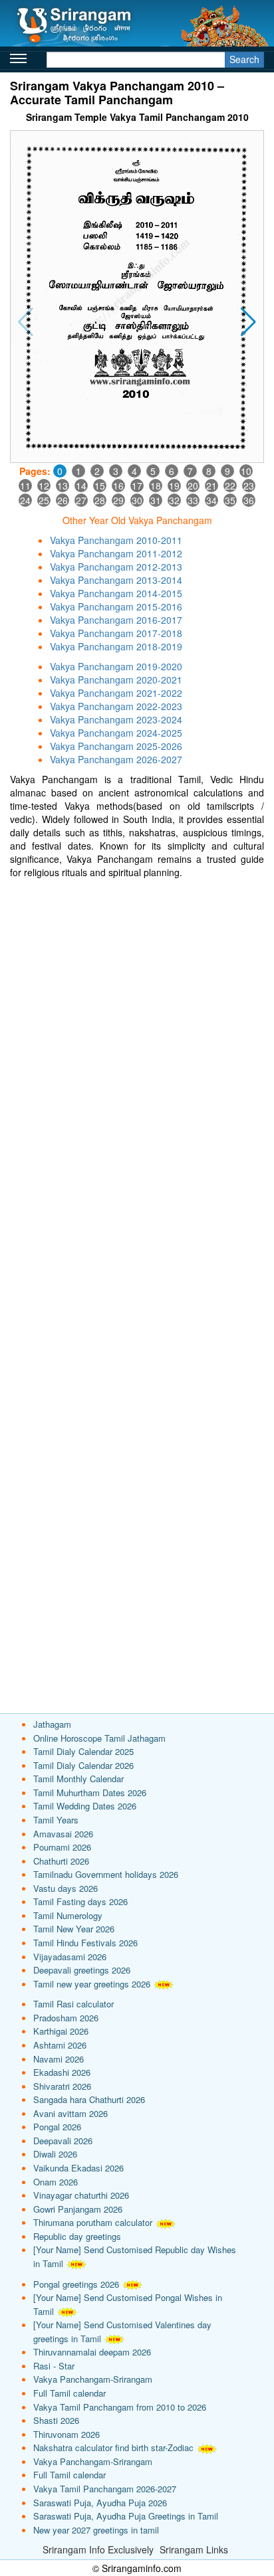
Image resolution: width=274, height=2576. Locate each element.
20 (193, 486)
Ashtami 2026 (60, 2045)
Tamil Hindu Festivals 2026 (85, 1943)
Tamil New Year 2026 (74, 1929)
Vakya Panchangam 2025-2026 (116, 746)
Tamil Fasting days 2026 (80, 1901)
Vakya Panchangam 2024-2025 (116, 733)
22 (230, 486)
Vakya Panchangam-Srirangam (93, 2379)
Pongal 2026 (57, 2127)
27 (81, 500)
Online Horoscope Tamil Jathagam (99, 1738)
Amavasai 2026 (63, 1834)
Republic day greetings (77, 2236)
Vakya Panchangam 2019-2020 (116, 666)
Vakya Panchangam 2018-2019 (116, 646)
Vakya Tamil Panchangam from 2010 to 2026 (120, 2407)
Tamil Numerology (68, 1915)
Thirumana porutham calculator (93, 2222)
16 (118, 486)
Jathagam (52, 1724)
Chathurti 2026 (61, 1861)
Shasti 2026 (56, 2420)
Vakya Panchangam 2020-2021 (116, 680)
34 (211, 500)
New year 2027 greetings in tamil (96, 2530)
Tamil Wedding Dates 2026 (85, 1806)
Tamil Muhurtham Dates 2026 (90, 1793)
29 (118, 500)
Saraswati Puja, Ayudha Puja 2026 (100, 2503)
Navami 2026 (59, 2059)
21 (211, 486)
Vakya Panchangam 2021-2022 (116, 693)
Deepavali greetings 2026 (82, 1970)
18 (156, 486)
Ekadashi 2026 (62, 2072)
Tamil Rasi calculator (73, 2004)
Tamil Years (56, 1820)
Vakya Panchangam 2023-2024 (116, 719)
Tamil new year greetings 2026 (92, 1984)
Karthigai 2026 (61, 2031)
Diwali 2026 (55, 2154)
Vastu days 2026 (66, 1888)
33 (193, 500)
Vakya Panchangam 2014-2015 (116, 593)
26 (63, 500)
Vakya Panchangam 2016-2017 (116, 620)
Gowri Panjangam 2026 (78, 2209)
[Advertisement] (137, 1022)
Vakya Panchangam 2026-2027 (116, 759)
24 (25, 500)
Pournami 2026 (62, 1847)
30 (137, 500)
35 (230, 500)
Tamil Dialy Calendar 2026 (83, 1765)
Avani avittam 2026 (70, 2113)
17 (137, 486)
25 (44, 500)
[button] (248, 322)
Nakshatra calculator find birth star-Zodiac (113, 2447)
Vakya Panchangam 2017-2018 (116, 633)
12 (44, 486)
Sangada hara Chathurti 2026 (89, 2099)
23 (249, 486)
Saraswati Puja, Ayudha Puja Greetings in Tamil (126, 2516)
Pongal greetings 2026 (76, 2284)
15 (100, 486)
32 (174, 500)
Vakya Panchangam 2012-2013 (116, 567)
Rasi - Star (54, 2366)
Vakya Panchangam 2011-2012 (116, 553)
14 (81, 486)
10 (246, 471)
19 (174, 486)
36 (249, 500)
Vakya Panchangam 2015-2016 (116, 606)
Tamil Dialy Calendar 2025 (83, 1751)
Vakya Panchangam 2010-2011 (116, 540)
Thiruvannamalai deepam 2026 (92, 2352)
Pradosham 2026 (66, 2018)
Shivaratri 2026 (62, 2086)
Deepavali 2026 (63, 2141)
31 (156, 500)
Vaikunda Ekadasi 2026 (78, 2168)
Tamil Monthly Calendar (78, 1779)
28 (100, 500)
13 (63, 486)
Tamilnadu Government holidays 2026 (106, 1874)
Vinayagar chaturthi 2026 (81, 2195)
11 (25, 486)
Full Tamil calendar (69, 2393)
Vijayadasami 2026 (70, 1957)
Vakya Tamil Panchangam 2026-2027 (105, 2489)
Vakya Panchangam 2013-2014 (116, 580)
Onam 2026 (56, 2182)
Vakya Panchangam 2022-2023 (116, 706)
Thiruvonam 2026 (67, 2434)
